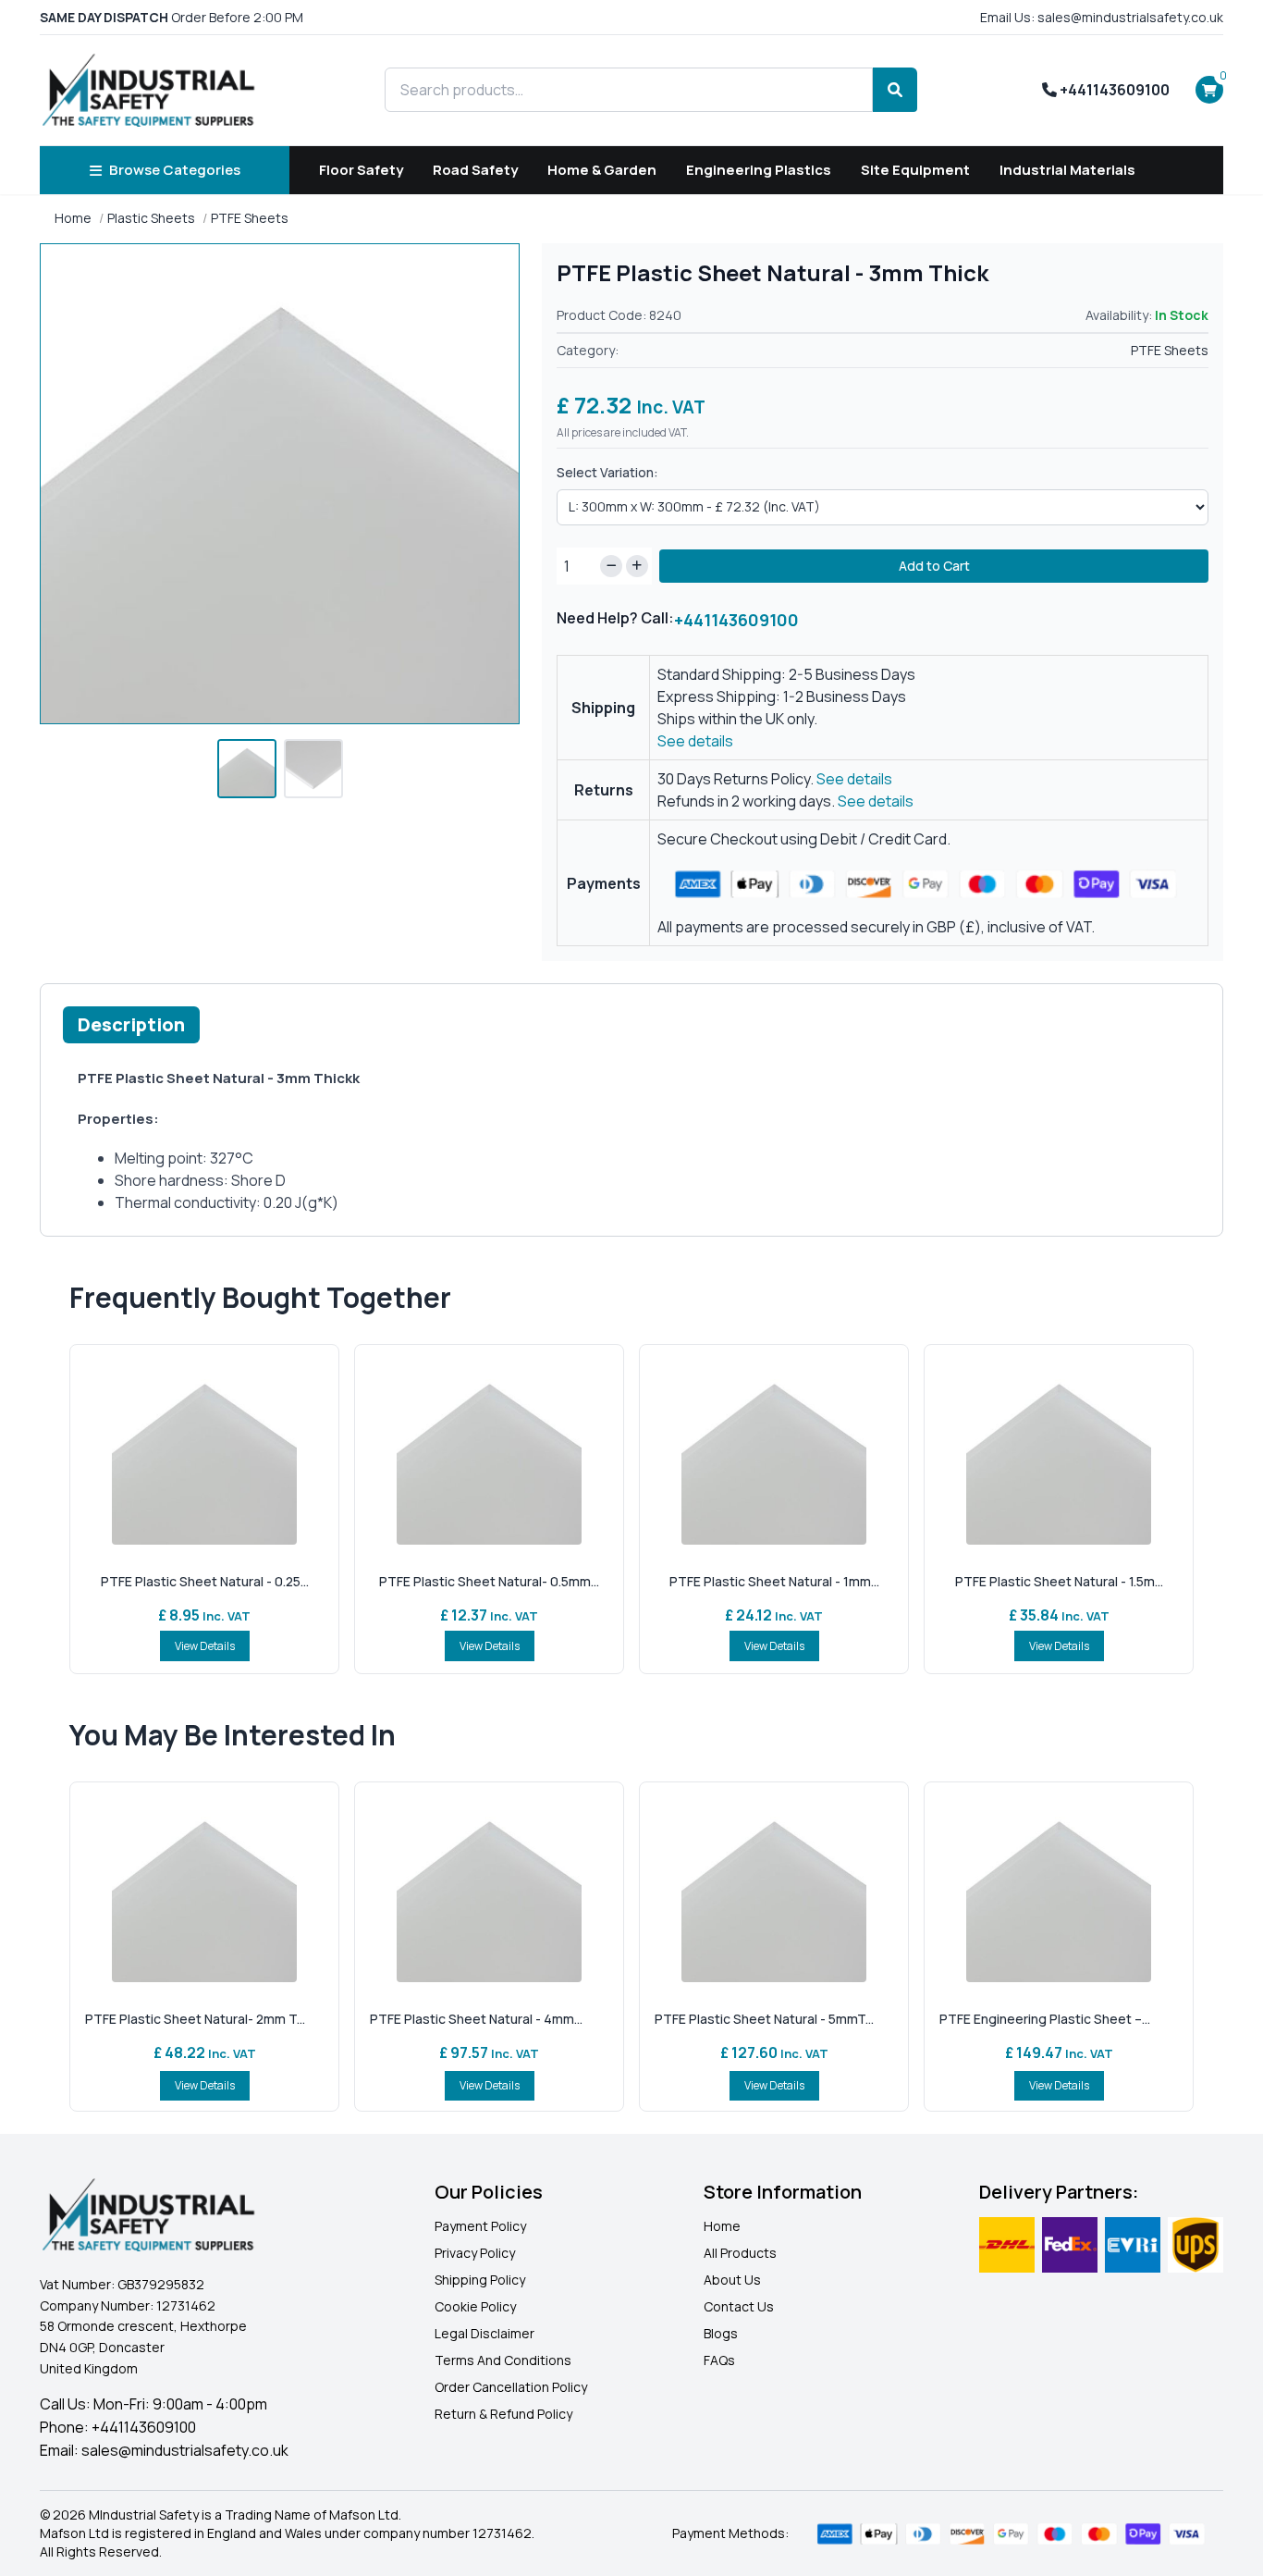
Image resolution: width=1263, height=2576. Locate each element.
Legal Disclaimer (484, 2333)
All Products (740, 2253)
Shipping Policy (480, 2280)
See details (695, 741)
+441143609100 (1113, 90)
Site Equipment (915, 170)
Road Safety (475, 170)
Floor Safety (361, 170)
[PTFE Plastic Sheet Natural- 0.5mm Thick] (489, 1452)
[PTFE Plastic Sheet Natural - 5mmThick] (774, 1890)
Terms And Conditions (503, 2360)
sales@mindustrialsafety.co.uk (185, 2450)
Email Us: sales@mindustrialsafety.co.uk (1102, 17)
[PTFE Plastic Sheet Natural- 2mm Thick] (204, 1890)
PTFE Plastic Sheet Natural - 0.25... (205, 1581)
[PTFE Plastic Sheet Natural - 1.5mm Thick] (1059, 1452)
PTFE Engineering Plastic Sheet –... (1045, 2019)
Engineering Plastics (759, 170)
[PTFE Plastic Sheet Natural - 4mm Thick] (489, 1890)
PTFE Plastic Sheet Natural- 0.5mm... (489, 1581)
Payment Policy (480, 2226)
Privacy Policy (475, 2253)
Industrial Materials (1067, 170)
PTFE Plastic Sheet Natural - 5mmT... (764, 2019)
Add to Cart (934, 566)
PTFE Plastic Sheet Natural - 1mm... (774, 1581)
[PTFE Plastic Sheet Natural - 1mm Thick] (774, 1452)
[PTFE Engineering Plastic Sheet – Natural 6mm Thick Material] (1059, 1890)
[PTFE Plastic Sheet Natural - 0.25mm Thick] (204, 1452)
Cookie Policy (475, 2306)
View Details (205, 1646)
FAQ (716, 2360)
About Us (732, 2280)
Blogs (721, 2333)
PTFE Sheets (250, 218)
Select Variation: (607, 472)
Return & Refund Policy (503, 2414)
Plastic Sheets (151, 218)
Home (73, 218)
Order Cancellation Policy (511, 2387)
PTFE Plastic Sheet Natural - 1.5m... (1059, 1581)
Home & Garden (602, 170)
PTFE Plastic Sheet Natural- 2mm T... (195, 2019)
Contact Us (739, 2306)
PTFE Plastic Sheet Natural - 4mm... (476, 2019)
